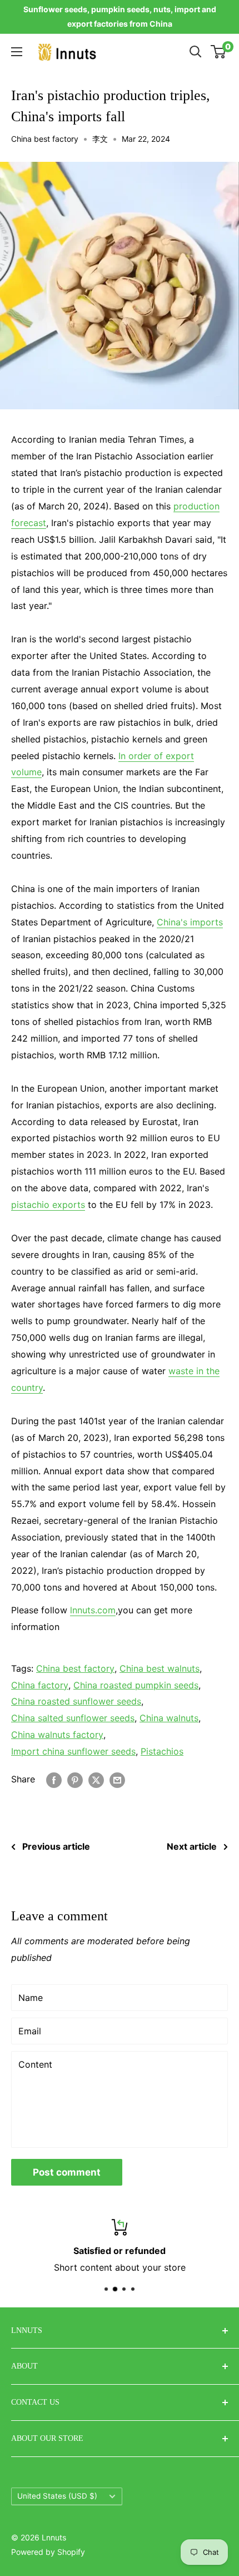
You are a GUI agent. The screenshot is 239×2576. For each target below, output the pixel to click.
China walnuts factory (57, 1735)
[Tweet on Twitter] (96, 1780)
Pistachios (162, 1751)
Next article (192, 1846)
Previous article (56, 1846)
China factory (40, 1685)
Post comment (67, 2172)
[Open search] (196, 52)
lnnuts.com (93, 1610)
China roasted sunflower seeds (76, 1701)
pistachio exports (48, 1205)
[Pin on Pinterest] (75, 1780)
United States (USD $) (57, 2496)
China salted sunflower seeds (73, 1718)
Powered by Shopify (48, 2552)
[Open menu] (17, 52)
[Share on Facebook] (54, 1780)
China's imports (190, 922)
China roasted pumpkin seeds (136, 1685)
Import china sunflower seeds (73, 1751)
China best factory (45, 139)
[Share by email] (117, 1780)
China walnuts (169, 1718)
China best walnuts (160, 1668)
